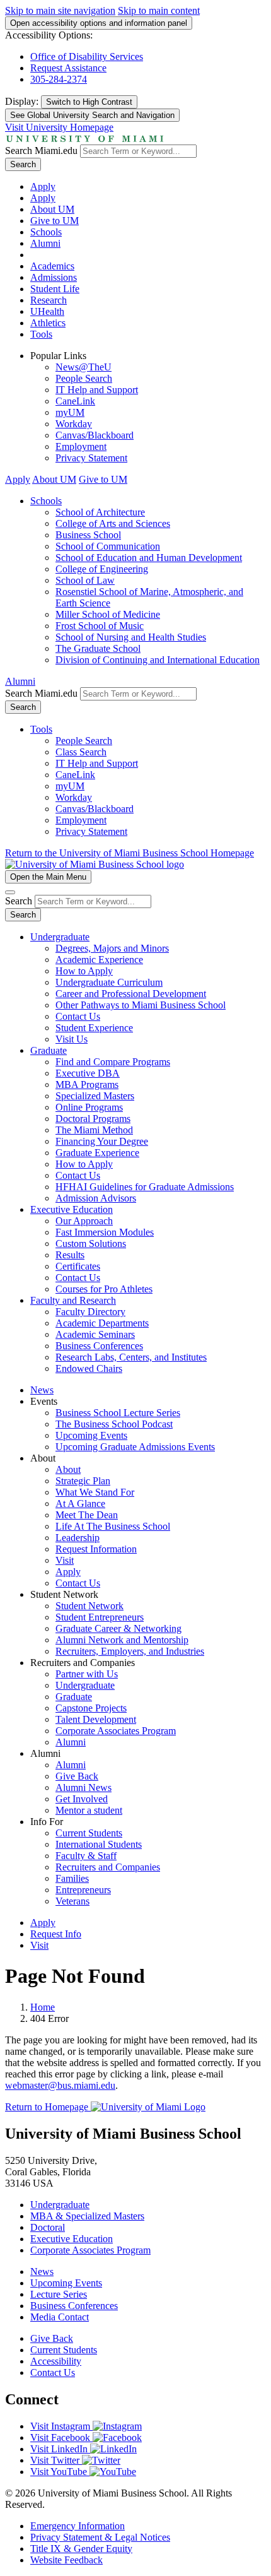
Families (72, 1878)
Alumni (45, 243)
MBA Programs (87, 1084)
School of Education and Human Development (149, 558)
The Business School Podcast (114, 1424)
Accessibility (56, 2361)
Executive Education (72, 1209)
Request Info (56, 1934)
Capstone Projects (91, 1708)
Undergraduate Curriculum (109, 982)
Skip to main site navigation (60, 10)
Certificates (78, 1266)
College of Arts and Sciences (113, 523)
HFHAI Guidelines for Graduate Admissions (145, 1187)
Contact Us (78, 1016)
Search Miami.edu (41, 151)
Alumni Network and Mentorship (122, 1640)
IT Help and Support (97, 390)
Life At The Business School (113, 1526)
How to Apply (84, 971)
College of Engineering (102, 569)
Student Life (55, 289)
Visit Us (72, 1039)
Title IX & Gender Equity (81, 2549)
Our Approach (84, 1221)
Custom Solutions (91, 1244)
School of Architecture (100, 512)
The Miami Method (94, 1130)
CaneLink (75, 401)
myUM (70, 412)
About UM (52, 209)
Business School (88, 535)
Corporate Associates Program (116, 1731)
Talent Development (96, 1719)
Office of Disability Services (87, 56)
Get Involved (82, 1799)
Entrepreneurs (83, 1890)
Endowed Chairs (89, 1368)
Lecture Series (59, 2294)
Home (43, 2007)
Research (49, 300)
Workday (74, 424)
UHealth (47, 311)
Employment (81, 446)
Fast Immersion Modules (105, 1232)
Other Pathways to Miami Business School (141, 1005)
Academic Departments (102, 1323)
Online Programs (89, 1107)
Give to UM (55, 221)
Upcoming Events (91, 1435)
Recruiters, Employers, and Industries (130, 1651)
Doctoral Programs (93, 1119)
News (42, 1390)
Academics (52, 266)
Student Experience (94, 1028)
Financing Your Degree (102, 1141)
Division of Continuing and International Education (158, 660)
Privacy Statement (91, 458)
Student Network (89, 1606)
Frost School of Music (100, 626)
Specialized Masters (95, 1096)
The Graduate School (98, 648)
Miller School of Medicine (108, 614)
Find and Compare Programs (113, 1062)
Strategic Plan (83, 1481)
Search (23, 164)
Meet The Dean (87, 1515)
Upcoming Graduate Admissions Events (135, 1447)
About (68, 1469)
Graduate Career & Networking (118, 1628)
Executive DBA (88, 1073)
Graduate (49, 1050)
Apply (43, 186)
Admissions (54, 277)
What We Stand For (95, 1492)
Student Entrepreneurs (100, 1617)
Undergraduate (60, 937)
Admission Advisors (96, 1198)
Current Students (89, 1833)
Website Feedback (66, 2560)
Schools (46, 232)
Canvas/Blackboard (95, 435)
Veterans (72, 1901)
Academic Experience (99, 960)
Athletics (48, 323)
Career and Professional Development (131, 994)
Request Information (96, 1549)
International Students (99, 1844)
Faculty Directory (90, 1312)
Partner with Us (87, 1674)
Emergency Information (78, 2526)
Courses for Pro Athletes (104, 1289)
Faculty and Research (73, 1300)
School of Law (85, 580)
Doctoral (48, 2227)
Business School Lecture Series (118, 1413)
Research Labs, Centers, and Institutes (131, 1357)
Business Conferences (99, 1346)
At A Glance (80, 1504)
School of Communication (108, 546)
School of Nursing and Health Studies (131, 637)
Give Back (77, 1776)
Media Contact (60, 2317)
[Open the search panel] (10, 892)
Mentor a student (89, 1810)
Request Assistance (68, 68)
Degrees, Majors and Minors (112, 948)
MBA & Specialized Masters (87, 2216)
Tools (41, 334)
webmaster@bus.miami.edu (60, 2085)
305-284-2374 (59, 79)
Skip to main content (159, 10)
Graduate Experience (97, 1153)
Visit (65, 1560)
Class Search (81, 752)
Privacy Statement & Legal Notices (100, 2537)
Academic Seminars (95, 1334)
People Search (84, 378)
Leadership (78, 1538)
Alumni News (84, 1787)
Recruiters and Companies (108, 1867)
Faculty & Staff (86, 1856)
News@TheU (84, 367)
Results (70, 1255)
